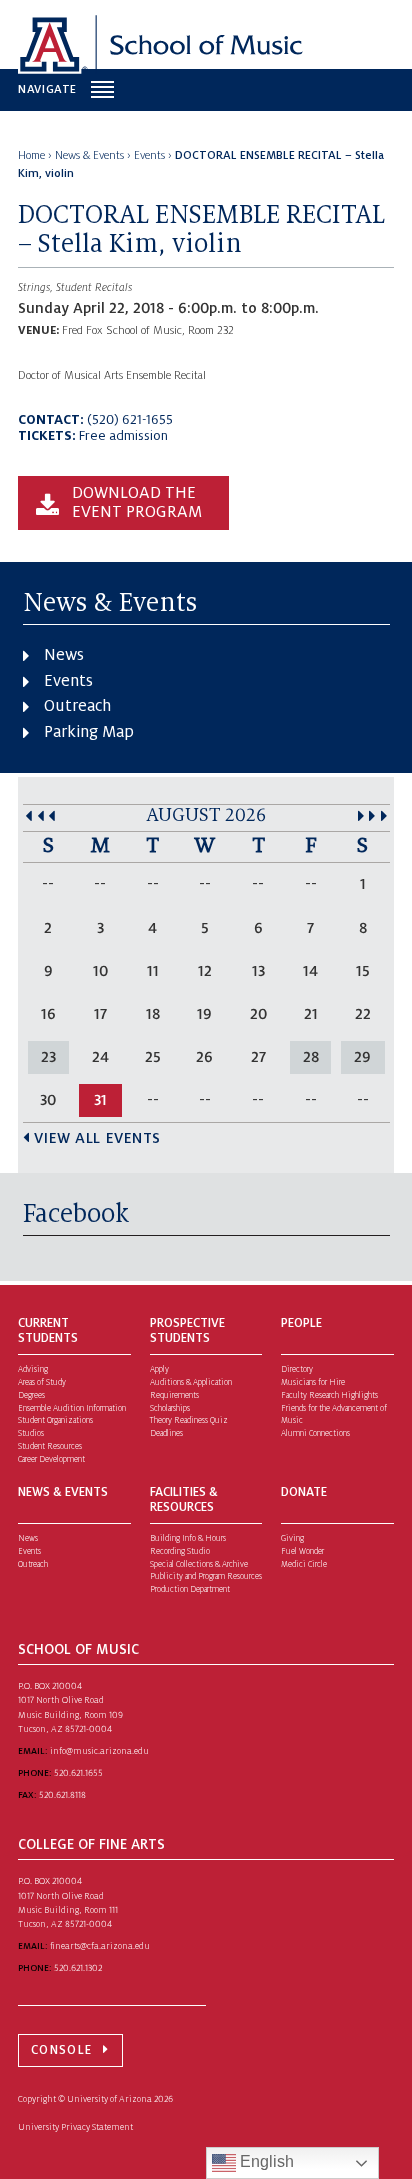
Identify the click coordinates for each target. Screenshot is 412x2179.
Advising (33, 1369)
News (64, 655)
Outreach (77, 706)
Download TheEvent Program (137, 503)
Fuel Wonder (302, 1551)
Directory (297, 1369)
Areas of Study (42, 1382)
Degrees (31, 1395)
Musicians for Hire (313, 1382)
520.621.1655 (78, 1773)
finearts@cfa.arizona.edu (100, 1946)
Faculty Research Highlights (329, 1395)
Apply (159, 1369)
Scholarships (170, 1408)
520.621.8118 (62, 1795)
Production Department (190, 1589)
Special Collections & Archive (199, 1564)
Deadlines (166, 1433)
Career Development (51, 1459)
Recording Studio (180, 1551)
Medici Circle (304, 1564)
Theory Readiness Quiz (189, 1420)
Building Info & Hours (188, 1538)
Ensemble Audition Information (72, 1408)
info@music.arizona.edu (99, 1751)
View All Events (97, 1138)
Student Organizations (55, 1420)
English (265, 2161)
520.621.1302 (78, 1968)
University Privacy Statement (75, 2127)
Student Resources (50, 1446)
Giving (292, 1538)
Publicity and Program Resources (206, 1576)
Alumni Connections (315, 1433)
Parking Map (89, 732)
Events (68, 681)
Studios (31, 1433)
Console (61, 2050)
